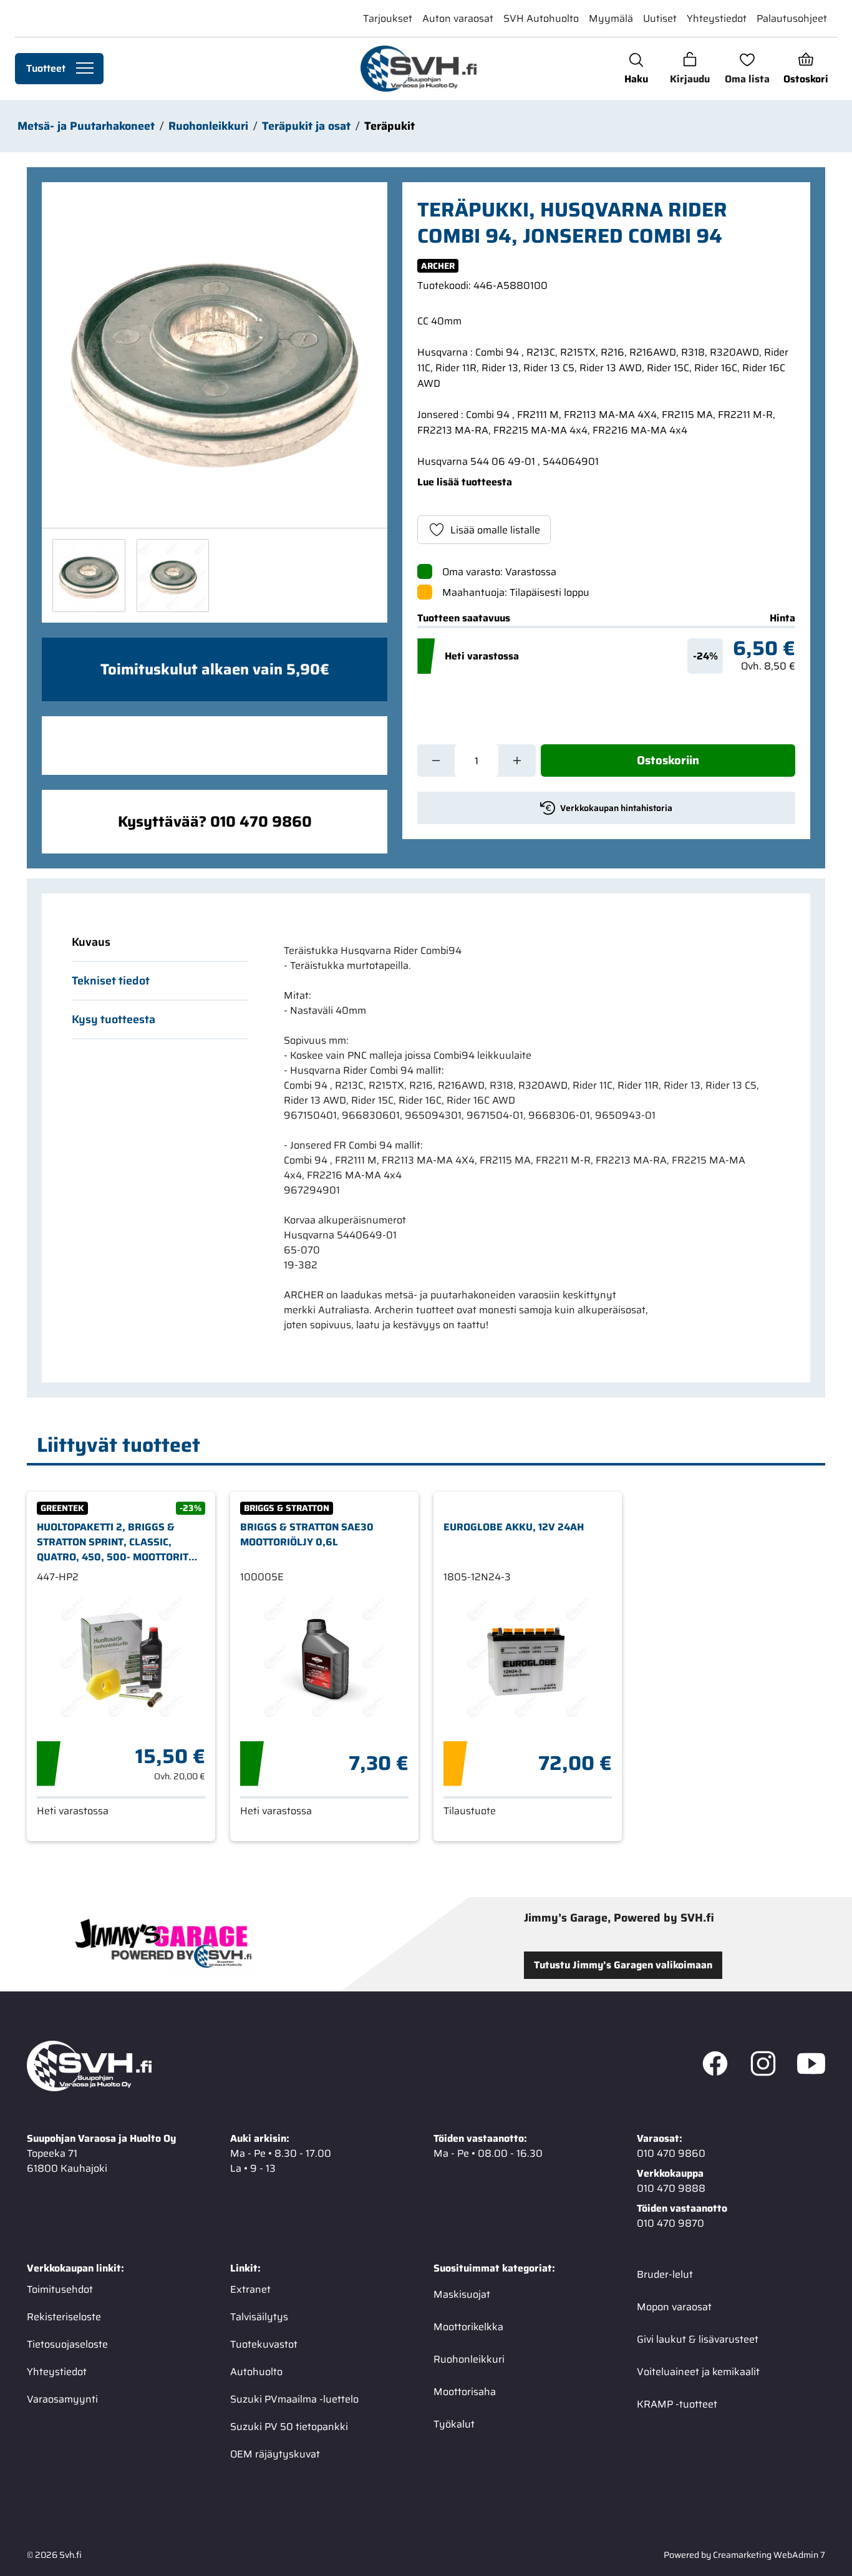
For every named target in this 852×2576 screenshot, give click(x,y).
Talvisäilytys (259, 2316)
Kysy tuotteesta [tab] (114, 1019)
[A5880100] (215, 355)
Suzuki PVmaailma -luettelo (294, 2399)
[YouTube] (811, 2066)
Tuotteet (46, 68)
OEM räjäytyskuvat (275, 2453)
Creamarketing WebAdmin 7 (769, 2554)
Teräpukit (390, 126)
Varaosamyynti (62, 2399)
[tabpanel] (525, 1138)
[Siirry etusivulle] (418, 69)
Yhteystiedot (717, 18)
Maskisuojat (462, 2294)
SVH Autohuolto (541, 18)
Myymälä (611, 18)
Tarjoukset (388, 18)
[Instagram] (763, 2066)
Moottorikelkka (468, 2326)
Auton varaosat (458, 18)
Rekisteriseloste (64, 2316)
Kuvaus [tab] (91, 942)
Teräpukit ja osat (306, 126)
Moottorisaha (465, 2391)
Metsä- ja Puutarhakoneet (86, 126)
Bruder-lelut (665, 2274)
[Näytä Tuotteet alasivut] (85, 69)
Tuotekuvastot (264, 2344)
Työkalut (454, 2423)
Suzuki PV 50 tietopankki (289, 2426)
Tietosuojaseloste (67, 2344)
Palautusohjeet (792, 18)
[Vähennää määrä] (436, 761)
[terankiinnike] (173, 576)
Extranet (250, 2289)
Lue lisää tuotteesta (465, 482)
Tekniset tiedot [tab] (111, 981)
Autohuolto (256, 2371)
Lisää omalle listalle (495, 530)
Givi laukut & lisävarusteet (698, 2339)
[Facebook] (715, 2066)
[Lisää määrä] (517, 761)
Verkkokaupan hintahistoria (616, 808)
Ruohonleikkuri (208, 126)
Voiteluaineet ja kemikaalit (698, 2371)
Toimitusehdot (60, 2289)
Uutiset (660, 18)
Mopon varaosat (674, 2306)
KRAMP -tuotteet (677, 2403)
